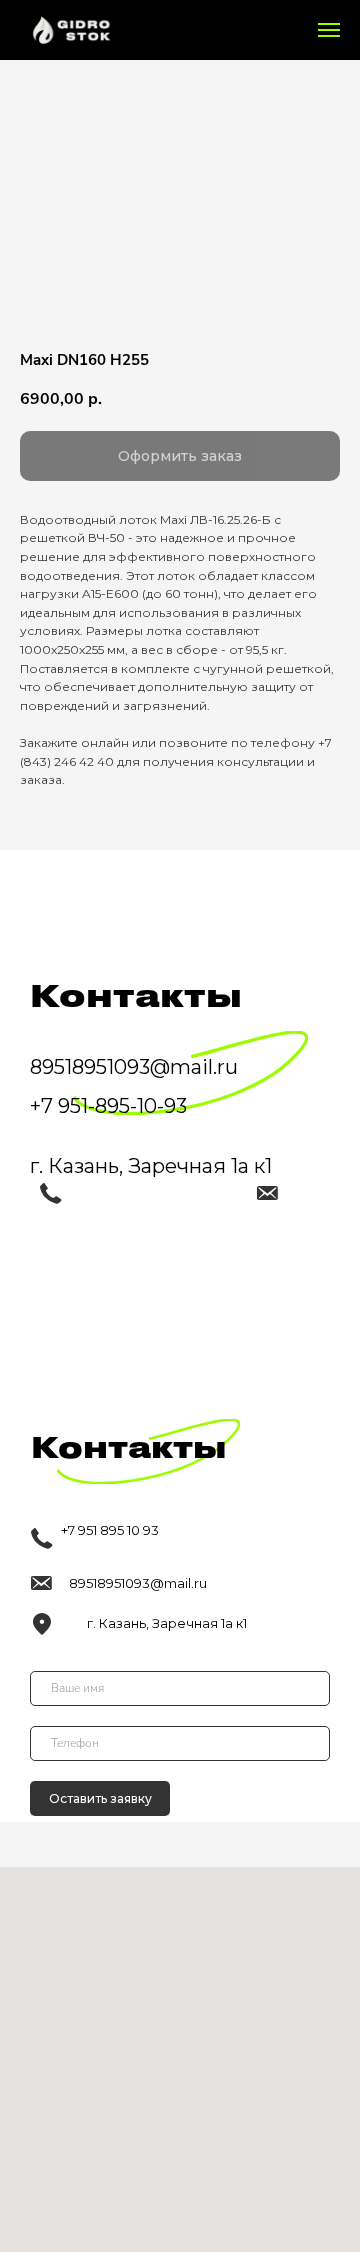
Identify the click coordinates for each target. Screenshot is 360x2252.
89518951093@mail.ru (138, 1583)
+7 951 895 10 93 (110, 1530)
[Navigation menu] (329, 30)
